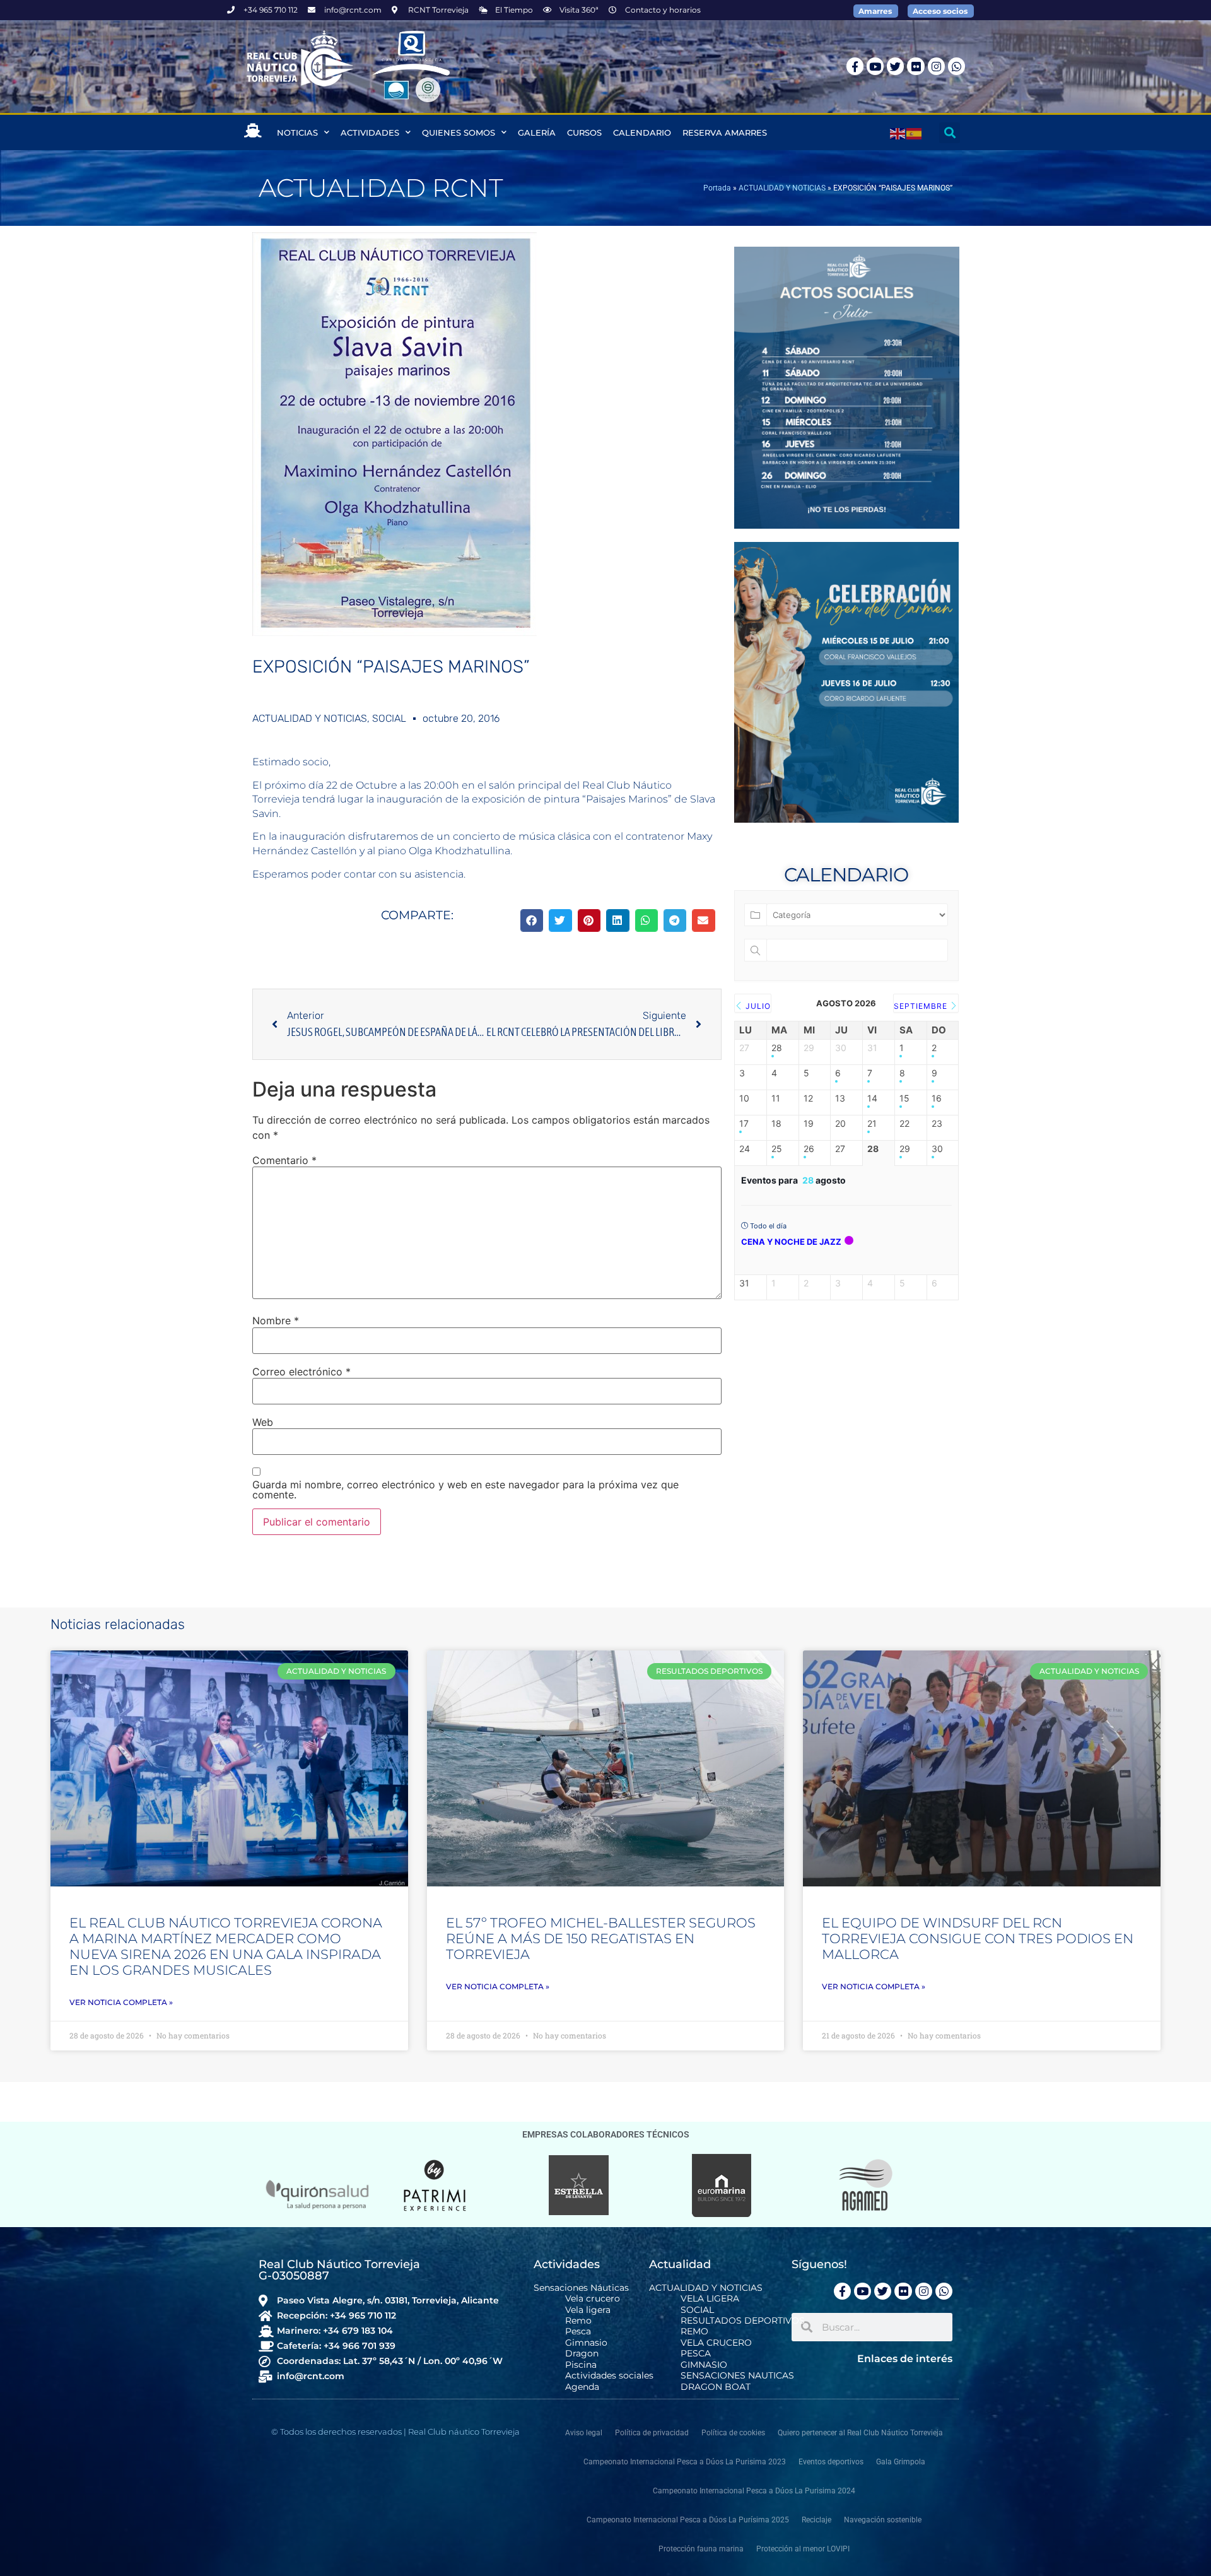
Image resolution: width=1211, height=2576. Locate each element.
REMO (694, 2332)
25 (777, 1149)
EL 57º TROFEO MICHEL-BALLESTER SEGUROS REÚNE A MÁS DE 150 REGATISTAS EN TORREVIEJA (601, 1938)
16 (937, 1098)
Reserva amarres (725, 132)
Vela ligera (588, 2310)
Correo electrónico (301, 1372)
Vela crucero (593, 2299)
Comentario (284, 1160)
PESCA (696, 2354)
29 (905, 1149)
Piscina (581, 2365)
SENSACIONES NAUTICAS (737, 2376)
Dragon (582, 2354)
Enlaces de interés (905, 2359)
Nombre (276, 1320)
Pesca (578, 2332)
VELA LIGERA (710, 2299)
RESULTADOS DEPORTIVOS (743, 2321)
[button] (950, 133)
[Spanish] (915, 132)
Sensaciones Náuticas (581, 2288)
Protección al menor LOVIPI (803, 2549)
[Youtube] (875, 66)
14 (872, 1098)
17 (744, 1124)
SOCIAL (389, 718)
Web (263, 1422)
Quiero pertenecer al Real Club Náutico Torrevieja (860, 2433)
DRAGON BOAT (716, 2387)
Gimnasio (586, 2343)
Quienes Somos (459, 132)
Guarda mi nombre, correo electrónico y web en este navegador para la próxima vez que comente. (465, 1490)
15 (904, 1098)
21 (872, 1124)
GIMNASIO (704, 2365)
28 (777, 1048)
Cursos (584, 132)
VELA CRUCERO (716, 2343)
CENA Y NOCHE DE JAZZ (791, 1242)
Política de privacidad (652, 2433)
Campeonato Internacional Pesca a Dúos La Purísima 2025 (688, 2520)
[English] (898, 132)
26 (809, 1149)
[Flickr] (916, 66)
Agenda (582, 2387)
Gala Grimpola (901, 2462)
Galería (537, 132)
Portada (717, 188)
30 (937, 1149)
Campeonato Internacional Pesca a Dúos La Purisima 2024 (754, 2491)
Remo (578, 2321)
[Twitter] (895, 66)
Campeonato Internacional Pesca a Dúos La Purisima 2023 (685, 2462)
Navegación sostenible (883, 2520)
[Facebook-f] (855, 66)
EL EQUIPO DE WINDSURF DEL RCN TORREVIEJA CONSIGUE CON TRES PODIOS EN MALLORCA (978, 1938)
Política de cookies (733, 2433)
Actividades (370, 132)
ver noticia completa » (121, 2002)
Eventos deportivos (831, 2462)
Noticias (297, 132)
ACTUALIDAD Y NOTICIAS (782, 188)
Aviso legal (584, 2433)
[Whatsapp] (957, 66)
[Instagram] (936, 66)
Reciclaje (816, 2520)
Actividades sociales (609, 2376)
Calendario (642, 132)
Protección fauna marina (701, 2549)
